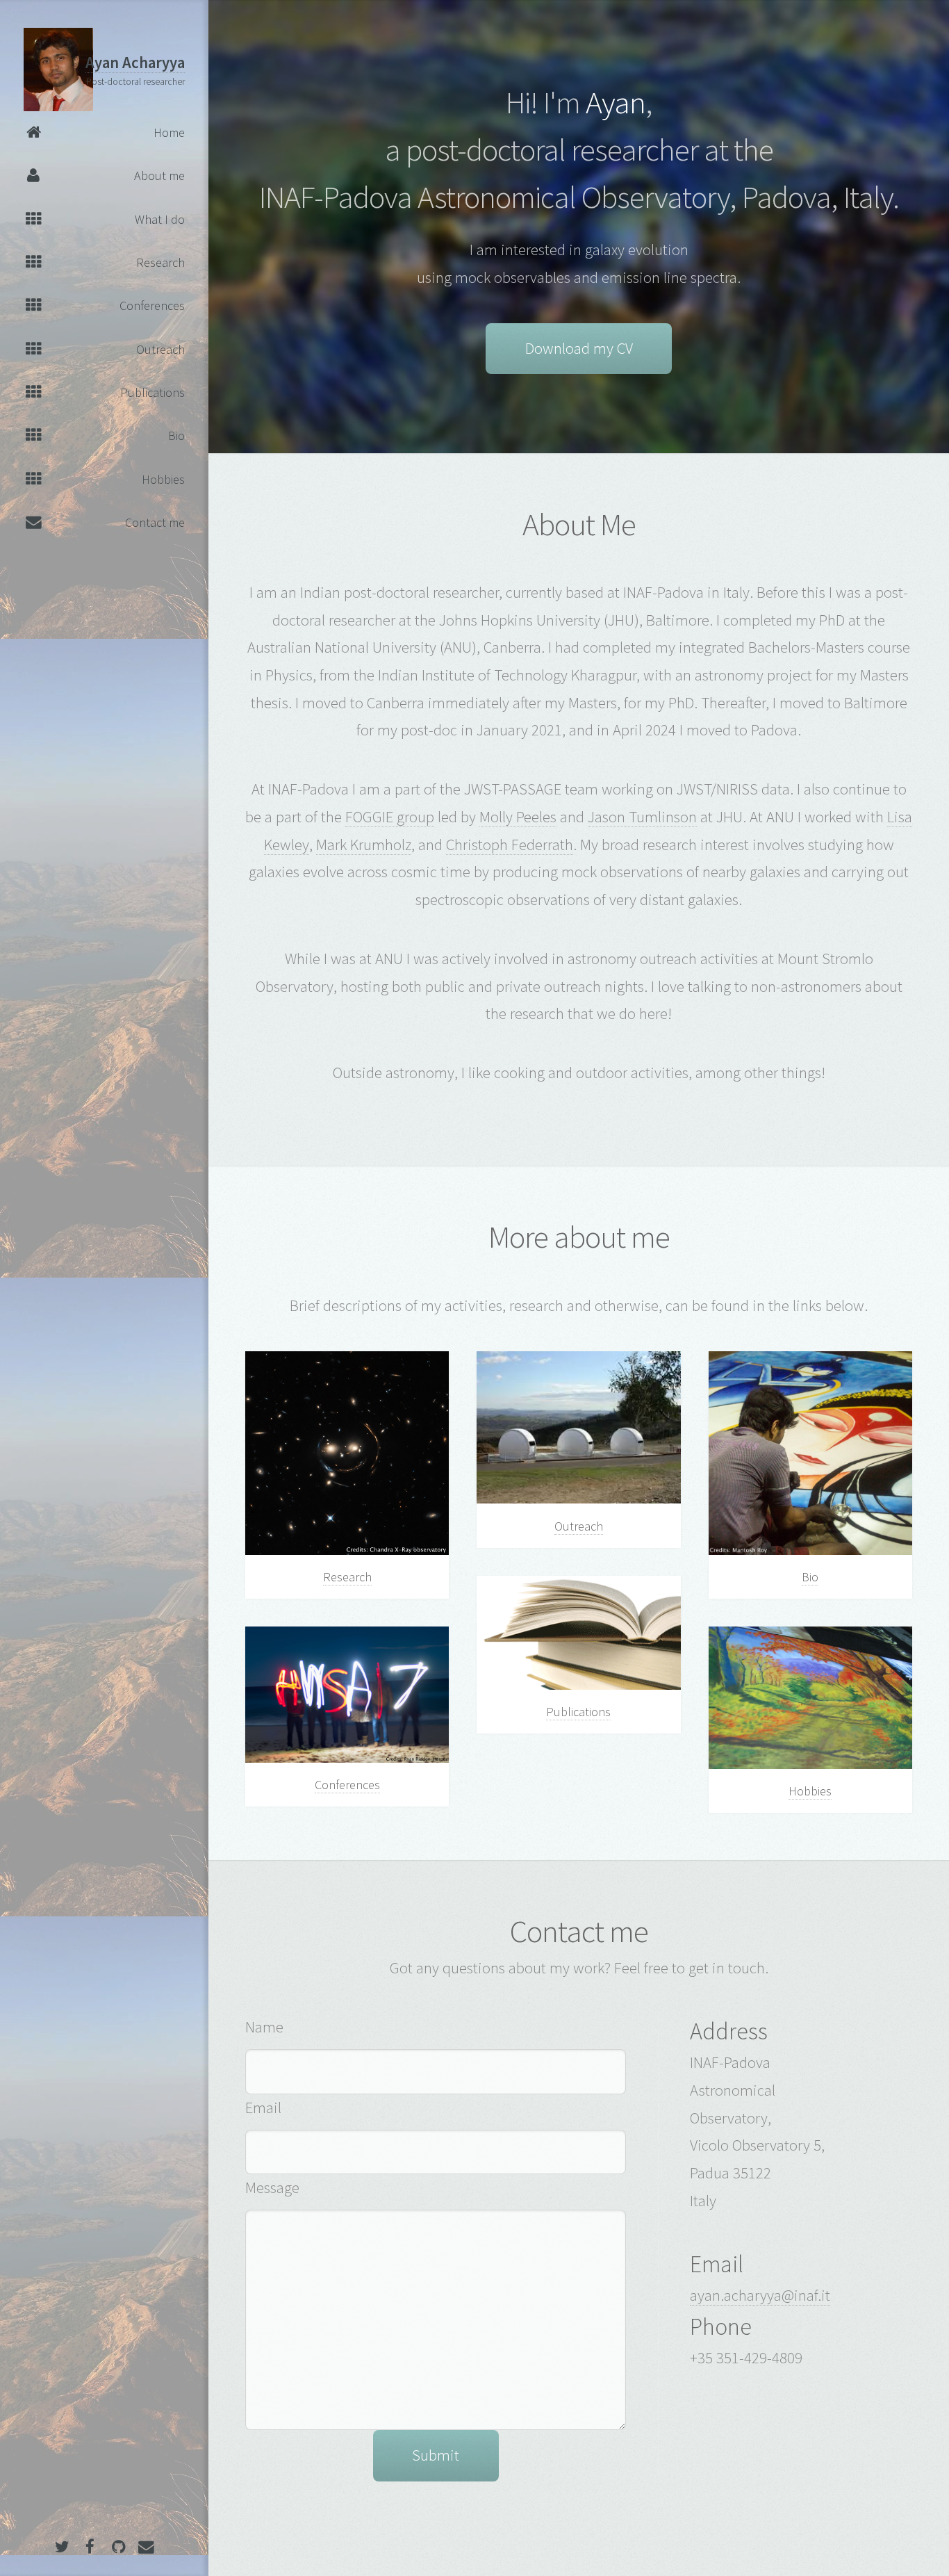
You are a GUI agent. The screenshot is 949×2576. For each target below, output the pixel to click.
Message (272, 2187)
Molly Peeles (518, 817)
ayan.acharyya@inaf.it (760, 2295)
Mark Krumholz (364, 845)
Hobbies (810, 1791)
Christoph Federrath (510, 845)
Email (263, 2108)
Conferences (347, 1785)
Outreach (579, 1526)
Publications (578, 1712)
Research (347, 1577)
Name (264, 2027)
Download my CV (579, 348)
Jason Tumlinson (642, 817)
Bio (810, 1577)
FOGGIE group (390, 817)
